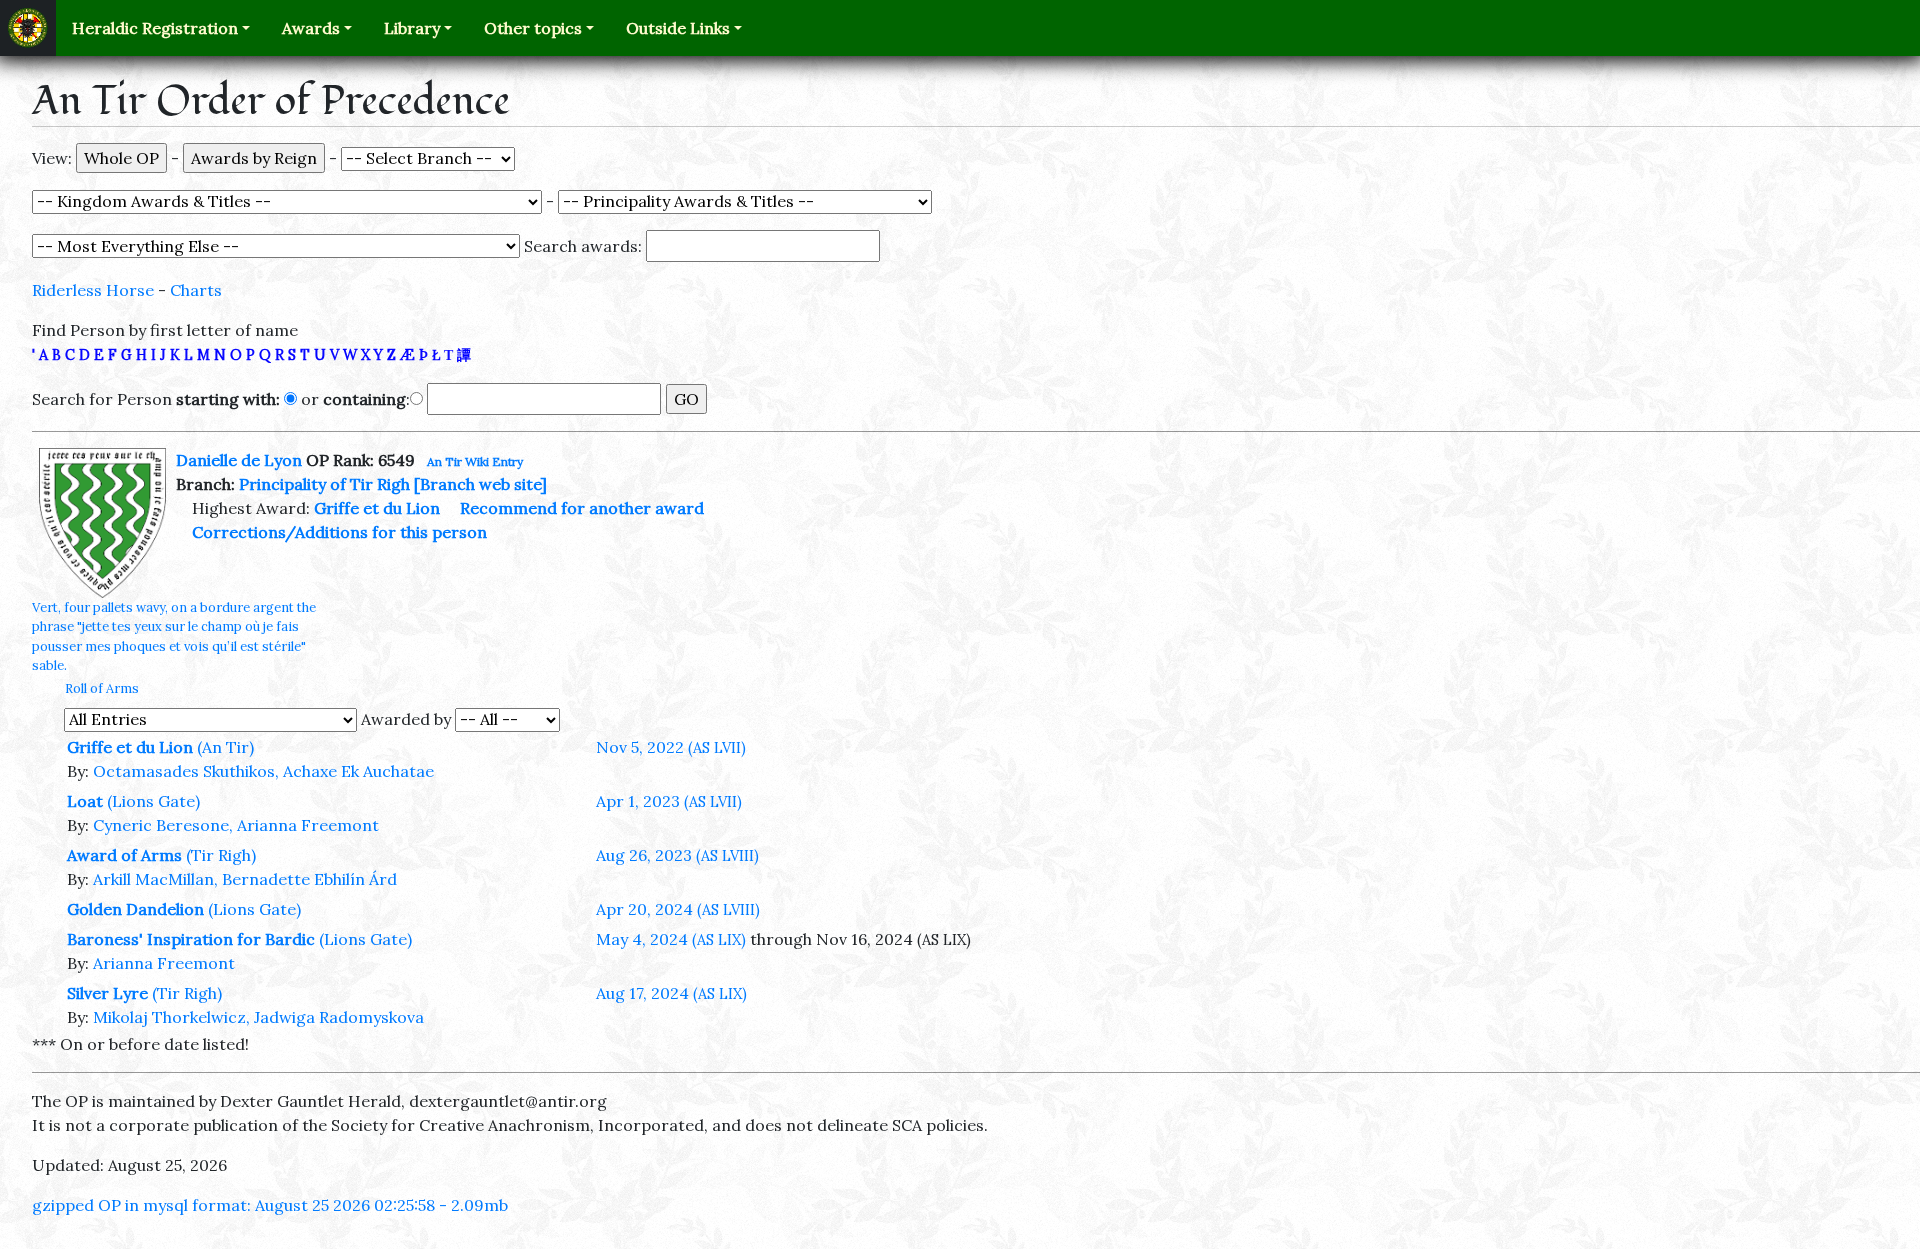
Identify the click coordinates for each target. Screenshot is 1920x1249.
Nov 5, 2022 (671, 747)
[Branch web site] (480, 484)
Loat (85, 801)
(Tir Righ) (221, 855)
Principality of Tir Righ (324, 484)
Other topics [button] (533, 28)
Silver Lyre (107, 993)
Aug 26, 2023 (677, 855)
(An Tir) (225, 747)
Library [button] (412, 28)
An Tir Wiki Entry (475, 461)
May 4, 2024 (671, 939)
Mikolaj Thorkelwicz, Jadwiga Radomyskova (258, 1017)
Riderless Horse (93, 290)
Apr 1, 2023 (669, 801)
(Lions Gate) (153, 801)
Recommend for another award (582, 508)
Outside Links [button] (678, 28)
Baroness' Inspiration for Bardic (191, 939)
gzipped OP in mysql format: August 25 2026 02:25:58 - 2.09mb (270, 1205)
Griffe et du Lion (377, 508)
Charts (196, 290)
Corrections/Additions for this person (339, 532)
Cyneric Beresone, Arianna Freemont (236, 825)
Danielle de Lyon (239, 460)
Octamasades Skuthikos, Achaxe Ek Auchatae (263, 771)
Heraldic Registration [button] (155, 28)
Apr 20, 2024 (678, 909)
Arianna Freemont (164, 963)
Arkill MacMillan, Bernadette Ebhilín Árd (245, 879)
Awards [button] (311, 28)
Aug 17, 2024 (671, 993)
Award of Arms (124, 855)
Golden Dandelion (135, 909)
